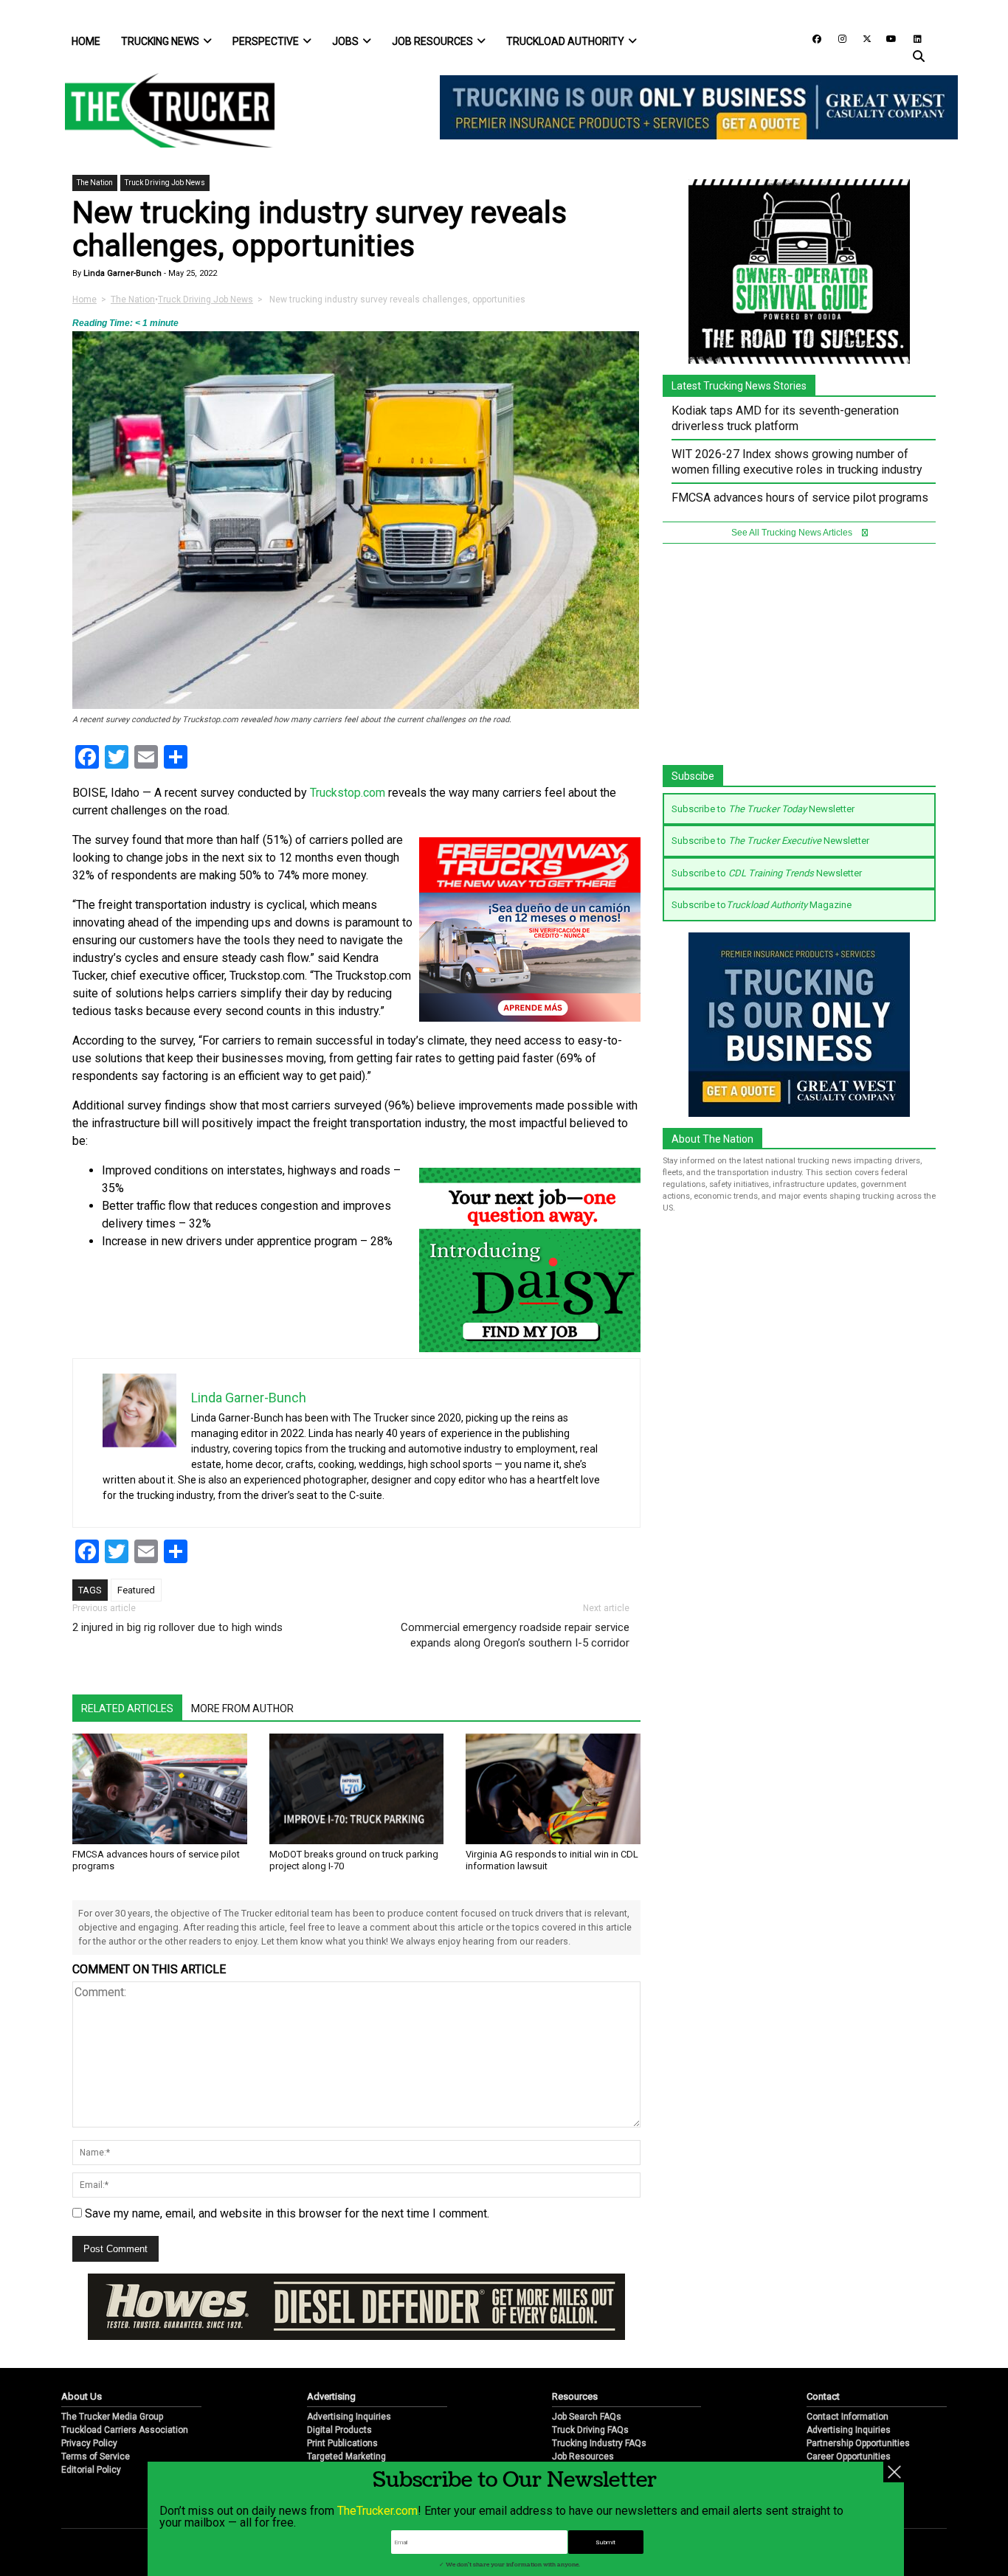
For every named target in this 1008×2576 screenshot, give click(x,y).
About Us (82, 2396)
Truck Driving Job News (165, 183)
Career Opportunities (849, 2456)
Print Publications (342, 2443)
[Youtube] (887, 38)
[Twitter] (862, 38)
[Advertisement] (799, 662)
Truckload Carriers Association (125, 2430)
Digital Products (339, 2430)
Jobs (345, 41)
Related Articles (127, 1708)
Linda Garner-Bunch (121, 273)
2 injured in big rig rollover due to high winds (177, 1627)
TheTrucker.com (377, 2511)
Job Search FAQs (587, 2417)
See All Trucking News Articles (793, 533)
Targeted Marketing (346, 2456)
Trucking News (160, 41)
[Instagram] (837, 38)
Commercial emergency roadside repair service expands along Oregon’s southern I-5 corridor (515, 1635)
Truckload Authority (565, 41)
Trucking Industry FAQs (599, 2443)
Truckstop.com (348, 793)
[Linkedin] (911, 38)
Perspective (266, 41)
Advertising (331, 2396)
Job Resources (432, 41)
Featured (136, 1590)
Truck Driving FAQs (590, 2430)
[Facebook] (812, 38)
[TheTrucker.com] (162, 110)
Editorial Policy (91, 2470)
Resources (575, 2396)
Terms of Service (96, 2456)
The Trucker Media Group (112, 2417)
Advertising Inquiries (349, 2417)
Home (86, 41)
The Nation (95, 183)
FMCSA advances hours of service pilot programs (800, 498)
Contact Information (848, 2417)
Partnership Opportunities (858, 2443)
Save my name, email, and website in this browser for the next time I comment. (287, 2213)
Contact (823, 2396)
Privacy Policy (89, 2443)
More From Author (242, 1708)
